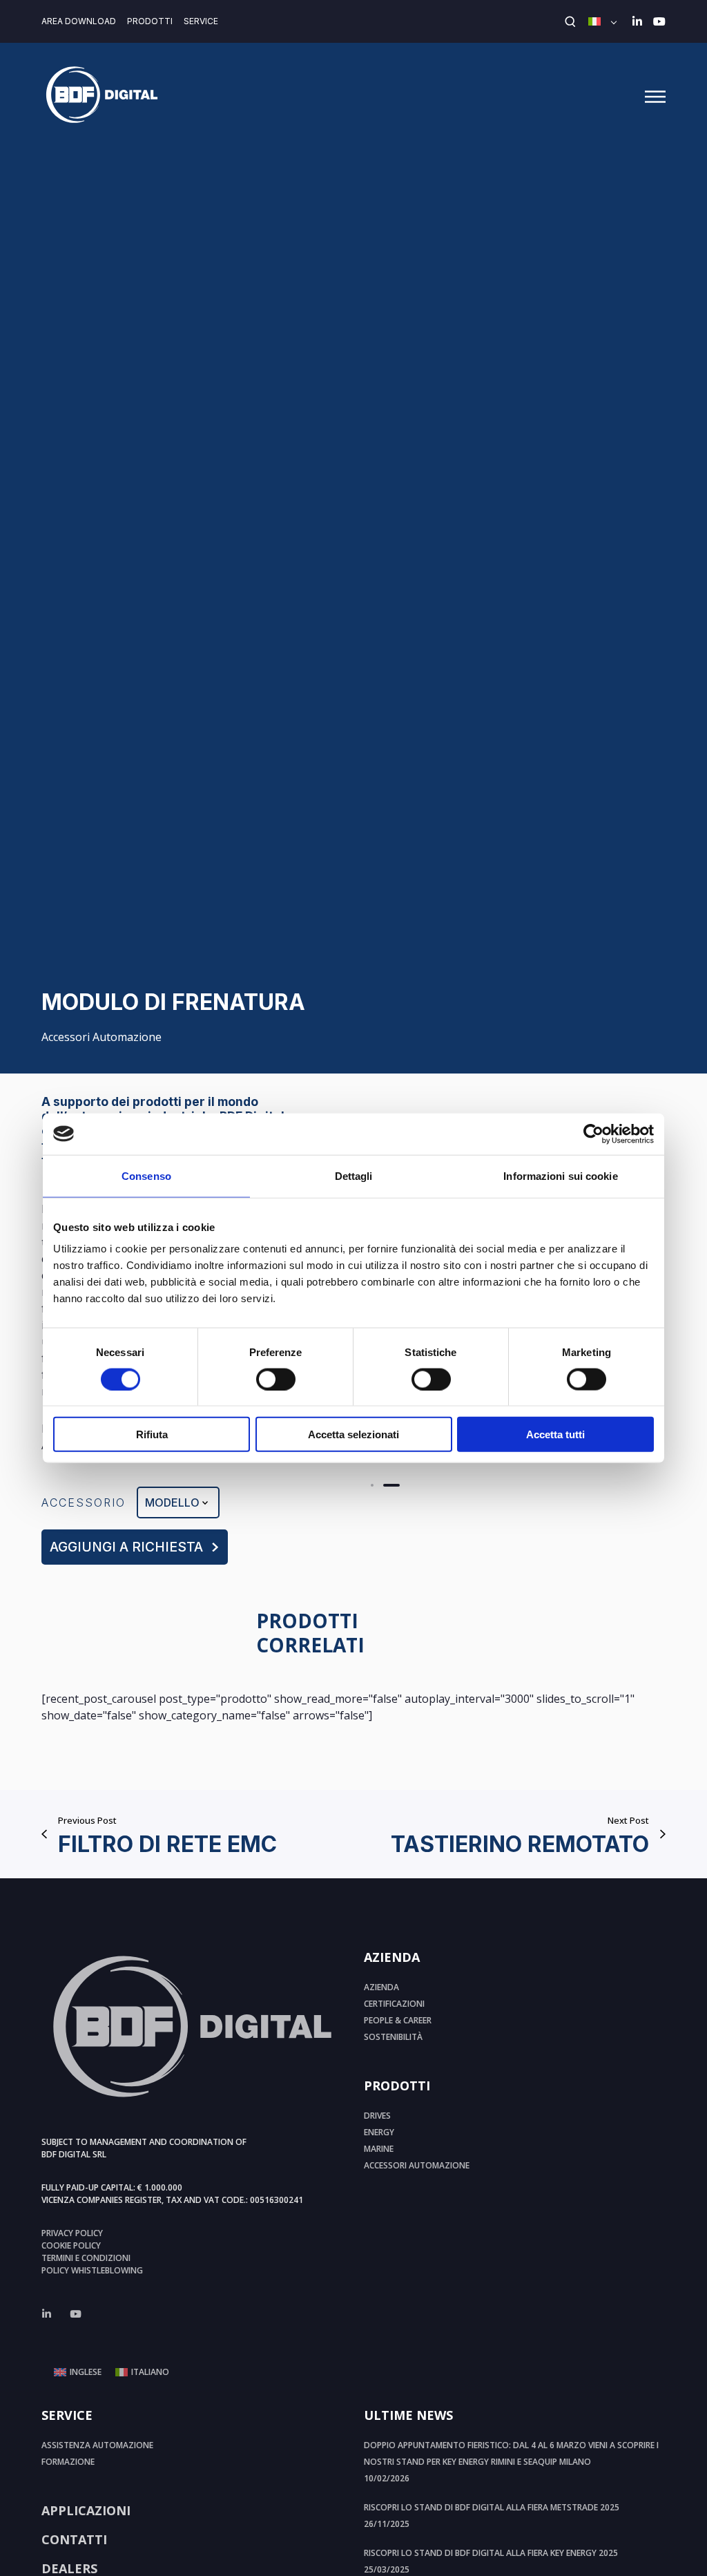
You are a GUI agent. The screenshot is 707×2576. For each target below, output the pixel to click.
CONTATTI (74, 2539)
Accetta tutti (555, 1434)
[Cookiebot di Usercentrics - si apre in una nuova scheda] (593, 1134)
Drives (377, 2116)
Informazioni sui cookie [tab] (560, 1175)
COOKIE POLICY (71, 2245)
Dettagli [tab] (354, 1175)
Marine (379, 2149)
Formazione (68, 2462)
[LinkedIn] (637, 21)
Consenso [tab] (146, 1175)
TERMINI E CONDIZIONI (86, 2258)
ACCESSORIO (84, 1502)
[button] (372, 1485)
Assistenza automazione (97, 2445)
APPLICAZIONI (86, 2510)
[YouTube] (659, 21)
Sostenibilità (393, 2037)
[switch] (276, 1379)
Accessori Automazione (101, 1037)
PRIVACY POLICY (72, 2233)
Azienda (381, 1987)
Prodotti (150, 21)
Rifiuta (152, 1434)
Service (201, 21)
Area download (79, 21)
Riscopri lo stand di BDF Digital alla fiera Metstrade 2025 (492, 2507)
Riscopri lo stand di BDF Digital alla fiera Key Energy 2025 (491, 2553)
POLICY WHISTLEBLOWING (92, 2270)
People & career (398, 2020)
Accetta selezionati (353, 1434)
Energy (379, 2132)
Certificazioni (394, 2004)
